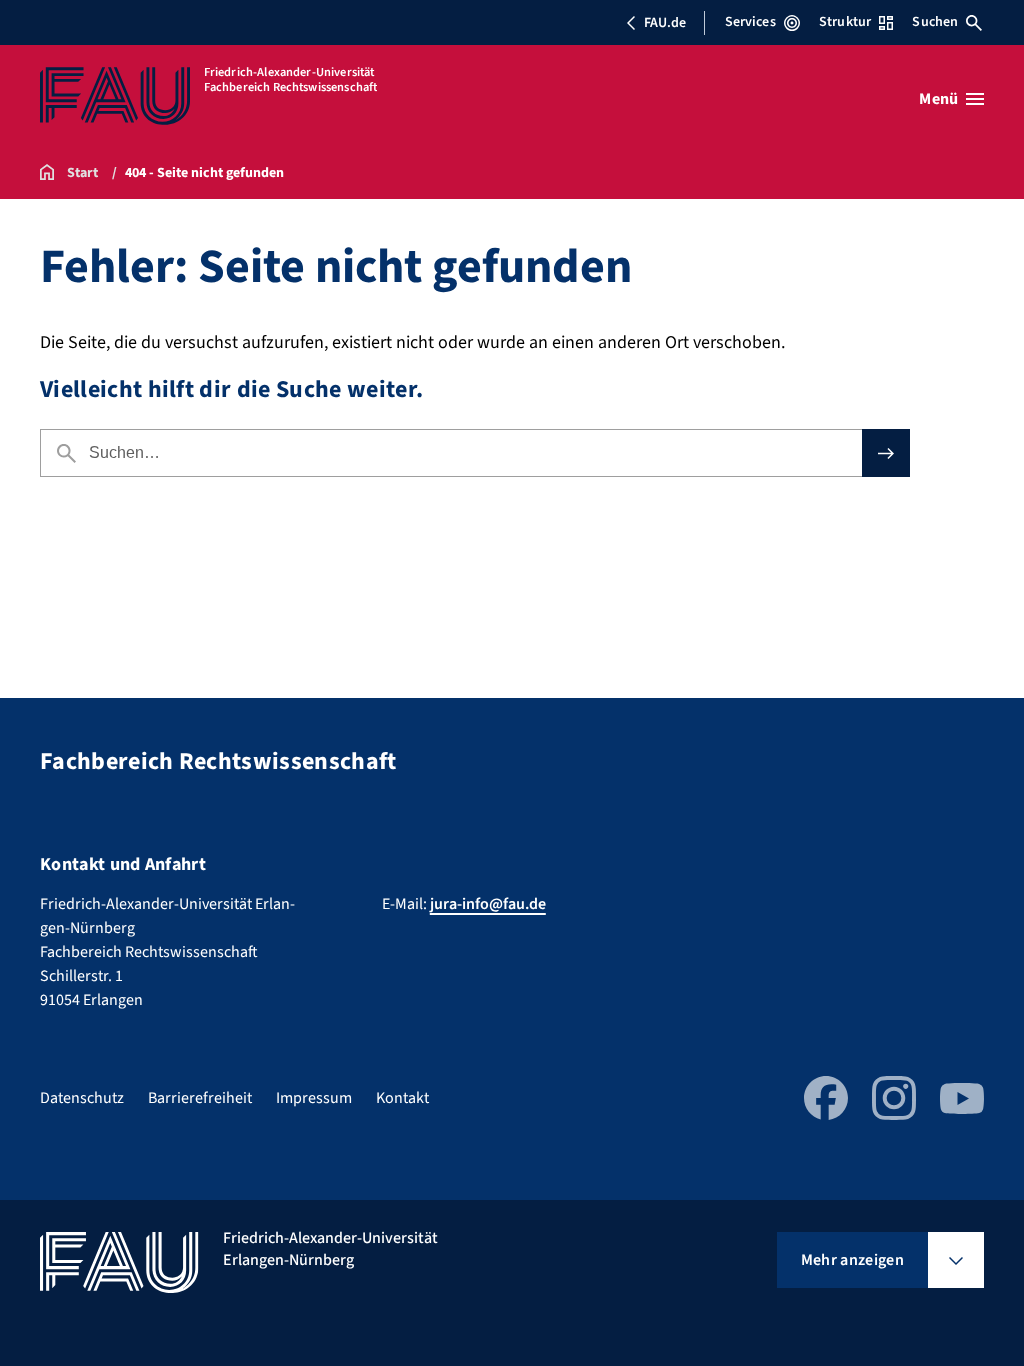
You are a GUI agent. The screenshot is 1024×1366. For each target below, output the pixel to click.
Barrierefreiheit (200, 1098)
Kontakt (402, 1098)
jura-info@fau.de (488, 904)
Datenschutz (82, 1098)
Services (750, 22)
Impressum (314, 1098)
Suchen (935, 22)
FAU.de (665, 23)
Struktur (845, 22)
